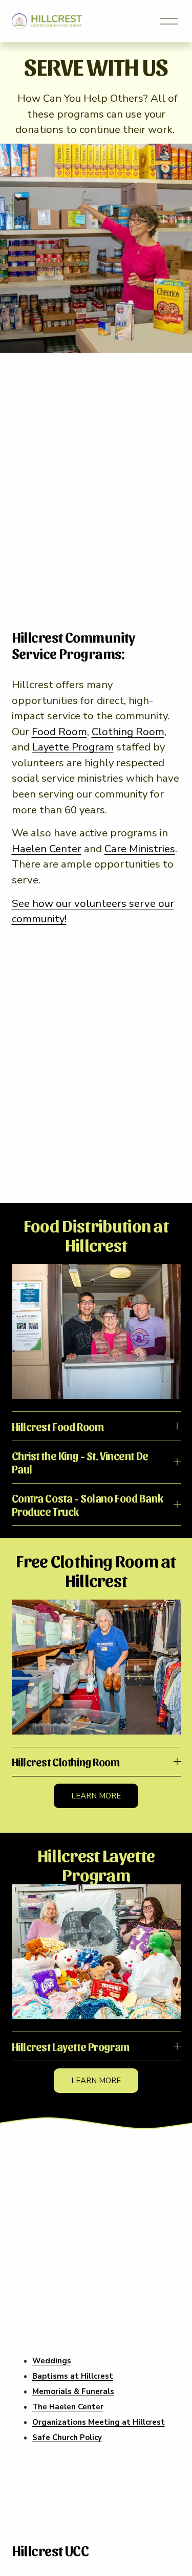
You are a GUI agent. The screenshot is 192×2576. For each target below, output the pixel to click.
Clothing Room (128, 732)
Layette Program (73, 747)
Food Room (59, 732)
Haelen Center (47, 849)
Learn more (96, 1796)
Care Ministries (140, 849)
